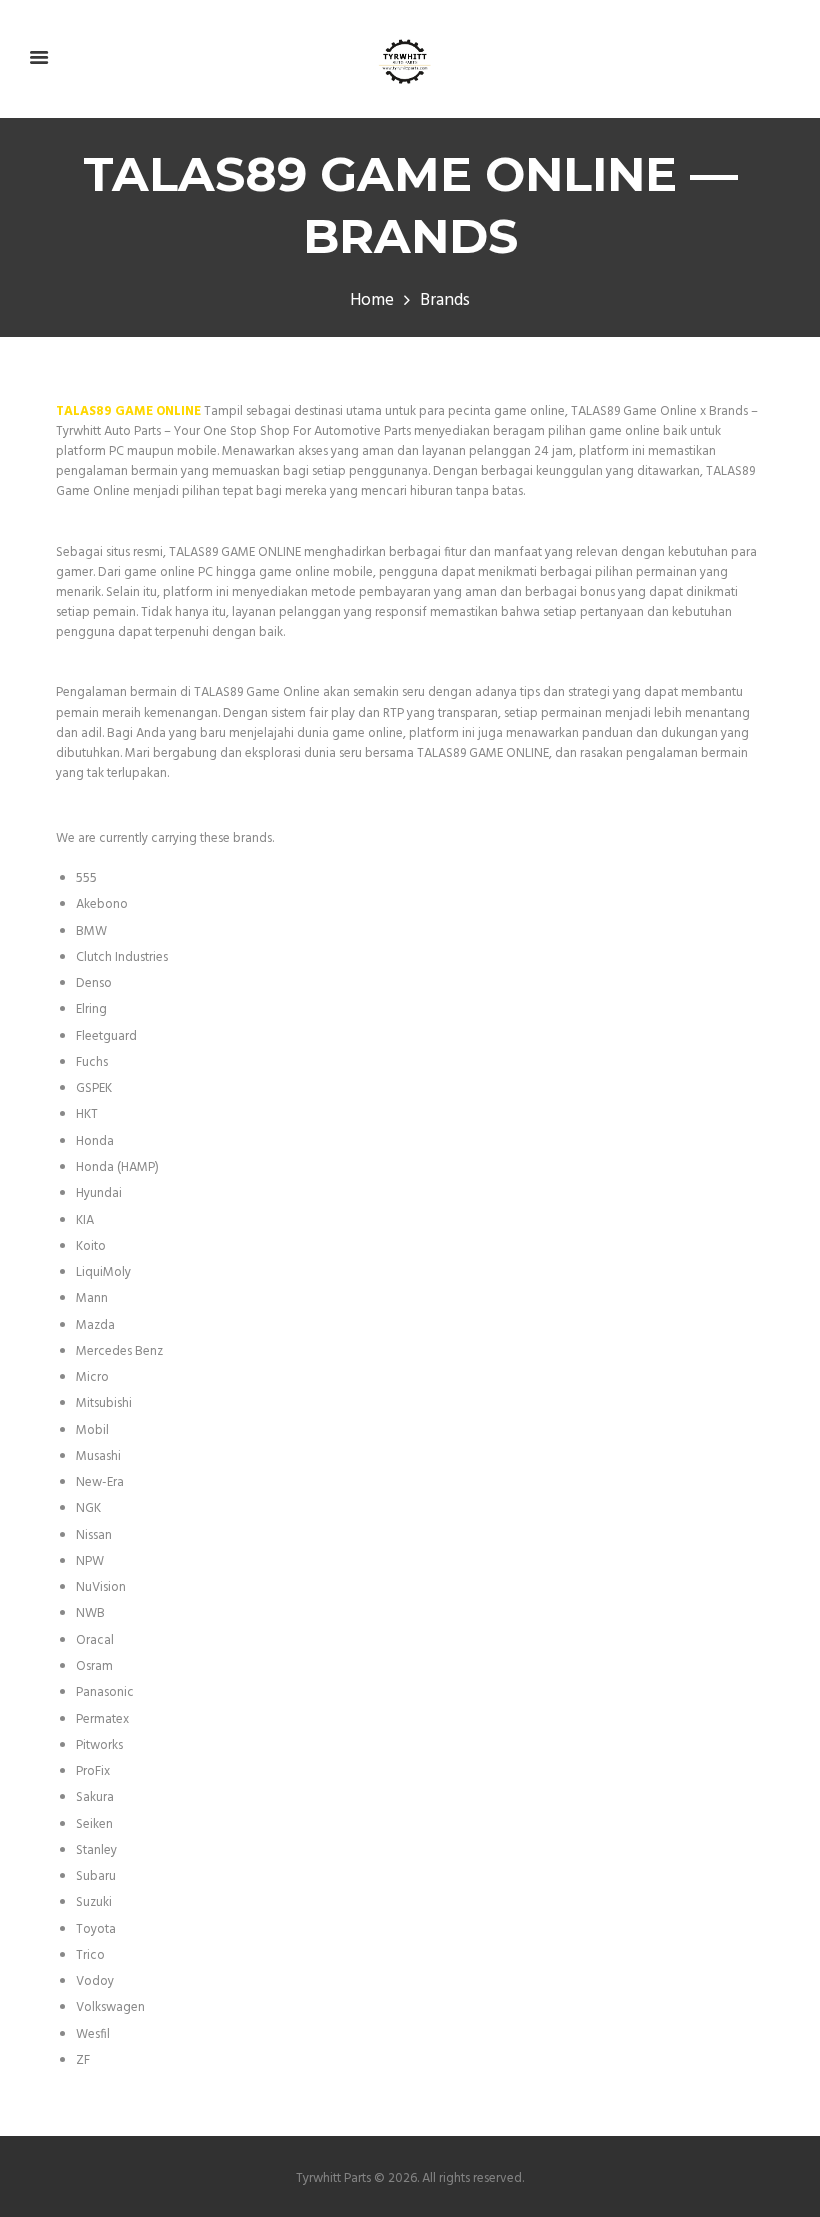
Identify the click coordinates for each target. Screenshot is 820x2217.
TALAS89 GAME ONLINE (128, 411)
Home (372, 301)
